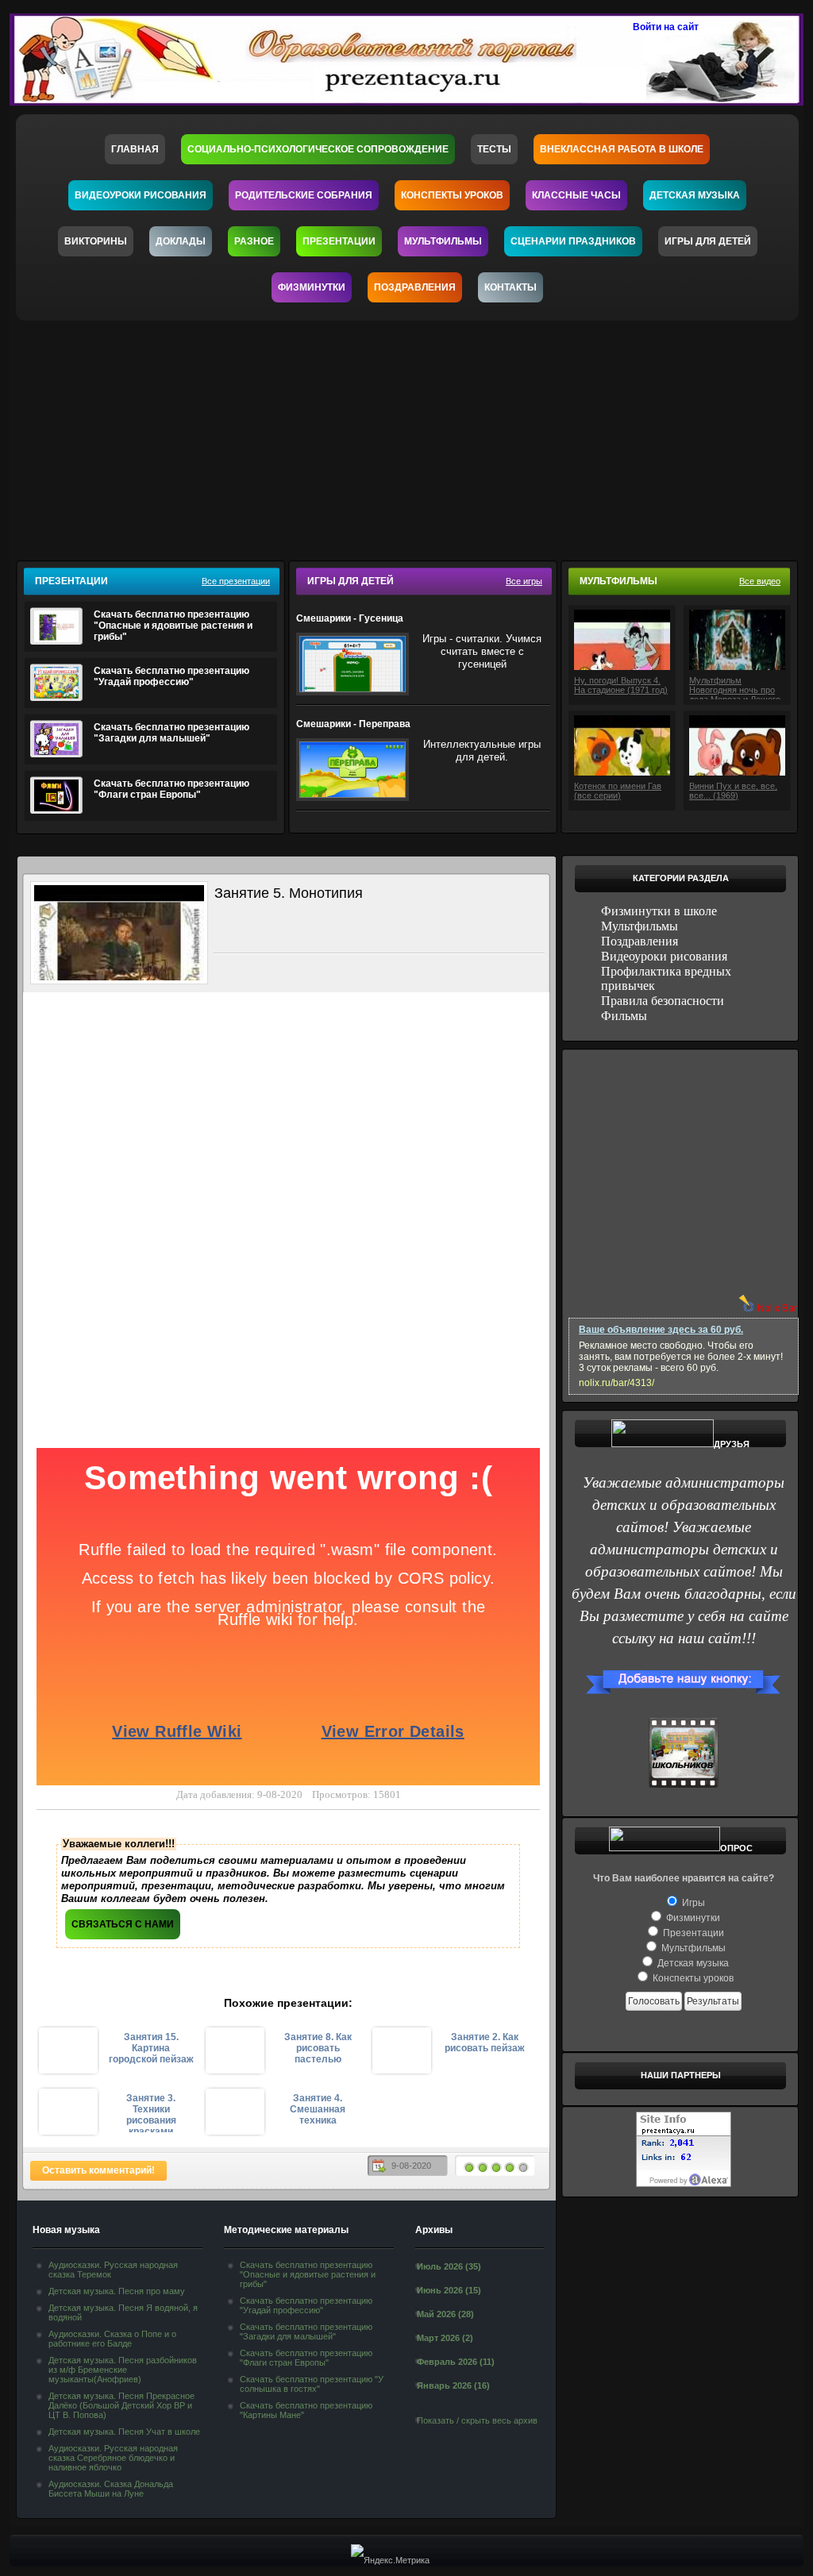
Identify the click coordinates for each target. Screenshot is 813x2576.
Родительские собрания (304, 195)
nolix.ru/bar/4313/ (616, 1383)
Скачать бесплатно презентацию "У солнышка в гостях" (312, 2384)
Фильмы (624, 1016)
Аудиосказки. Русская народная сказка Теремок (113, 2270)
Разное (254, 241)
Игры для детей (708, 241)
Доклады (181, 241)
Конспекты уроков (452, 195)
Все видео (760, 581)
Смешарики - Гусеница (350, 618)
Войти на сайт (666, 27)
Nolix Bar (777, 1308)
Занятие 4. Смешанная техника (318, 2109)
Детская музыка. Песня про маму (117, 2291)
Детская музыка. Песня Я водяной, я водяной (123, 2312)
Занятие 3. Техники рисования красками (151, 2112)
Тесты (494, 149)
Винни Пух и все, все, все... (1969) (733, 791)
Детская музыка (695, 195)
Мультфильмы (443, 241)
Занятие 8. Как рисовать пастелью (318, 2048)
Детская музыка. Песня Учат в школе (124, 2432)
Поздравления (415, 287)
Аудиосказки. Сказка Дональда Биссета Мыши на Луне (111, 2489)
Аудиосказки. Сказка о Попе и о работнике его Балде (112, 2339)
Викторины (96, 241)
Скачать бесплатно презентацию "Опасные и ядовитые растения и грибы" (173, 626)
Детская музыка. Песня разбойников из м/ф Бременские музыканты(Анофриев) (123, 2370)
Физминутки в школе (659, 911)
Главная (135, 149)
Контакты (511, 287)
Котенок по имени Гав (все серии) (618, 791)
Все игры (524, 581)
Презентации (339, 241)
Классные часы (576, 195)
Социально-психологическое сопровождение (318, 149)
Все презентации (236, 581)
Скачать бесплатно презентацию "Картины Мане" (306, 2410)
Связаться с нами (123, 1924)
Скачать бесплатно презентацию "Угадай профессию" (171, 676)
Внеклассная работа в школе (622, 149)
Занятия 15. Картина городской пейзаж (151, 2048)
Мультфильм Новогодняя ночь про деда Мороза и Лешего (735, 687)
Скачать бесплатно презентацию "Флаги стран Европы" (171, 789)
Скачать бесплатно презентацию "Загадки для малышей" (171, 733)
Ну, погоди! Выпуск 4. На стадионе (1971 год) (621, 685)
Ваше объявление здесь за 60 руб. (661, 1330)
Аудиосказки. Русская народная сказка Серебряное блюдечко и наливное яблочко (113, 2458)
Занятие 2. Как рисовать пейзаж (485, 2043)
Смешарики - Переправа (353, 724)
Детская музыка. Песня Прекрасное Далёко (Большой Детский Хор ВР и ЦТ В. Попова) (121, 2405)
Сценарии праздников (573, 241)
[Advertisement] (417, 436)
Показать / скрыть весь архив (477, 2420)
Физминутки (312, 287)
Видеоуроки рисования (141, 195)
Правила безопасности (663, 1001)
